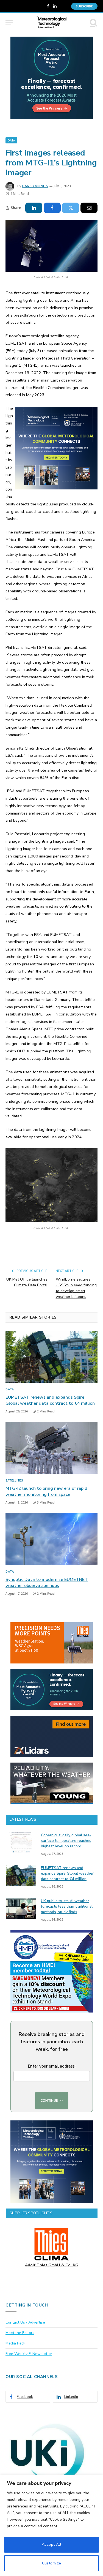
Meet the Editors (20, 2333)
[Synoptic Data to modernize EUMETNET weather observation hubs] (51, 1539)
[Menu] (9, 22)
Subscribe (84, 6)
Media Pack (15, 2343)
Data (11, 140)
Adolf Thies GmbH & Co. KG (52, 2265)
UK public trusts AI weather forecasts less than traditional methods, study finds (67, 1906)
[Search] (93, 22)
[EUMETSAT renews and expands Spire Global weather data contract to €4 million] (51, 1357)
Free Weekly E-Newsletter (29, 2354)
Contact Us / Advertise (25, 2322)
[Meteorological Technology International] (51, 22)
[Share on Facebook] (52, 208)
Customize (52, 2563)
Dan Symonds (35, 186)
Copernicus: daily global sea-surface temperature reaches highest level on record (66, 1841)
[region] (51, 2525)
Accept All (51, 2544)
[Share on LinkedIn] (34, 208)
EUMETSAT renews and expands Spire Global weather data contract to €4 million (50, 1400)
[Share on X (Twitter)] (71, 208)
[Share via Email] (89, 208)
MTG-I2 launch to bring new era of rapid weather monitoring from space (46, 1491)
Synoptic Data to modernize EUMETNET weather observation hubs (47, 1583)
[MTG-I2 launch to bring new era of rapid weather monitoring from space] (51, 1448)
